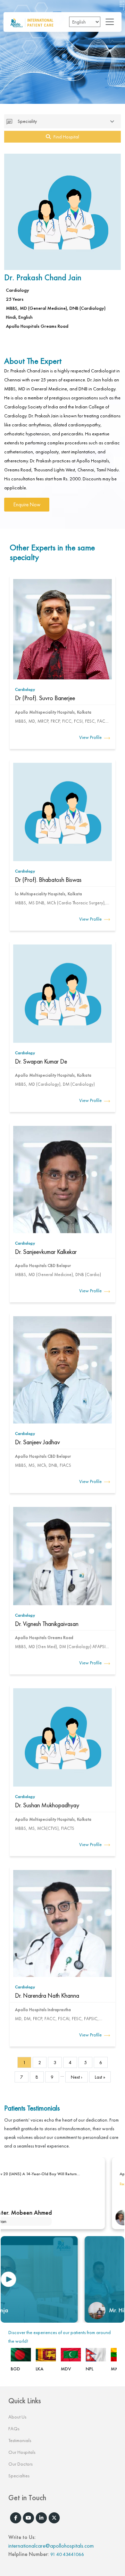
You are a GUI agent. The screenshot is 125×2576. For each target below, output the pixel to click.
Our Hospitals (22, 2452)
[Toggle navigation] (108, 22)
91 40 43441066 (67, 2554)
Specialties (19, 2476)
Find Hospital (66, 137)
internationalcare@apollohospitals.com (51, 2546)
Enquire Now (27, 505)
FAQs (14, 2429)
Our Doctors (20, 2464)
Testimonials (20, 2440)
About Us (17, 2417)
